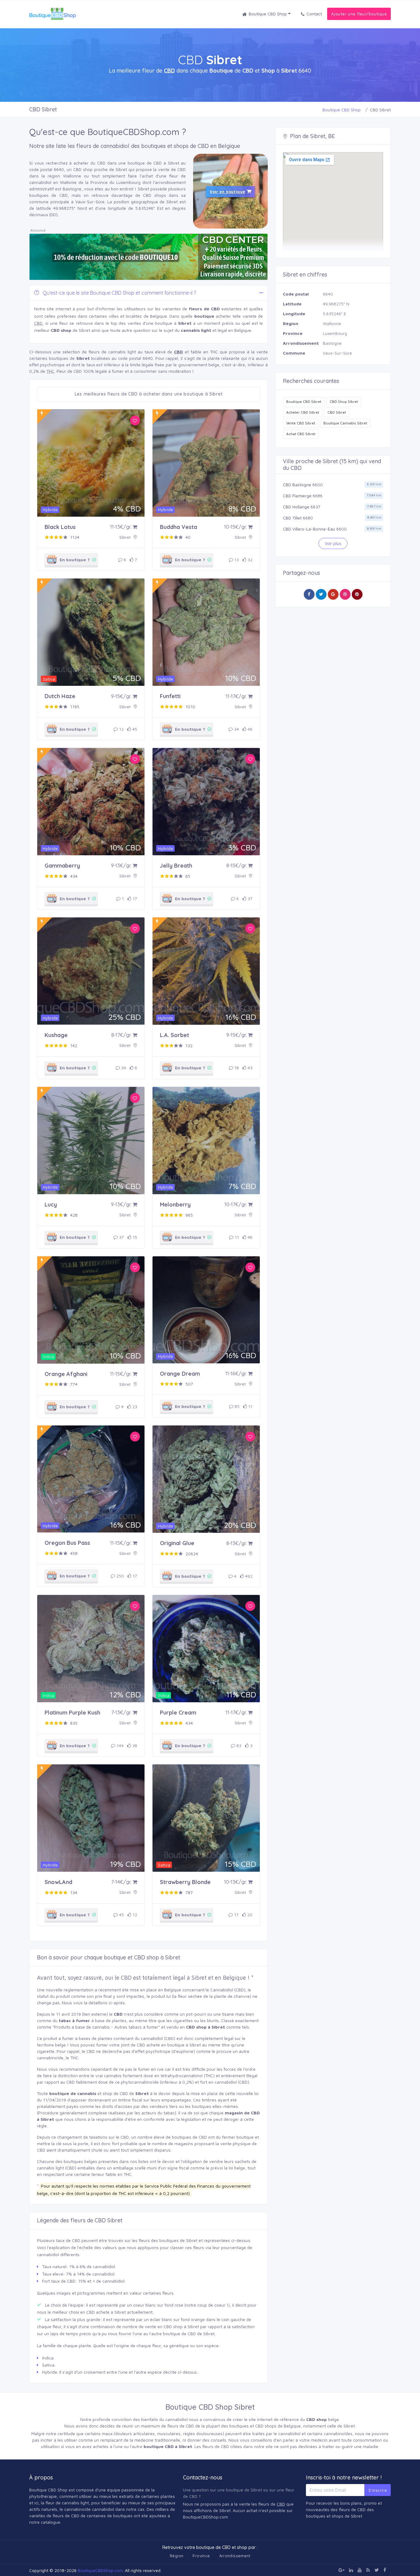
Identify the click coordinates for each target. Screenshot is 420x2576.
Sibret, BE (323, 136)
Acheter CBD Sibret (303, 412)
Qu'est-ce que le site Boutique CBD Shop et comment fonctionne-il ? (119, 293)
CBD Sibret (337, 412)
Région (176, 2556)
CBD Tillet (292, 518)
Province (201, 2556)
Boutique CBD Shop (268, 14)
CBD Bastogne (297, 485)
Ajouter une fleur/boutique (359, 14)
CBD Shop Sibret (344, 402)
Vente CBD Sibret (301, 423)
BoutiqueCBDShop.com (100, 2570)
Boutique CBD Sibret (304, 402)
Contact (314, 14)
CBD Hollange (296, 507)
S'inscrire (378, 2490)
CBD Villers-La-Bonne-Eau (309, 529)
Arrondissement (235, 2556)
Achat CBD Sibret (301, 434)
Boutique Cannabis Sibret (345, 423)
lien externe (95, 2014)
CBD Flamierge (297, 496)
